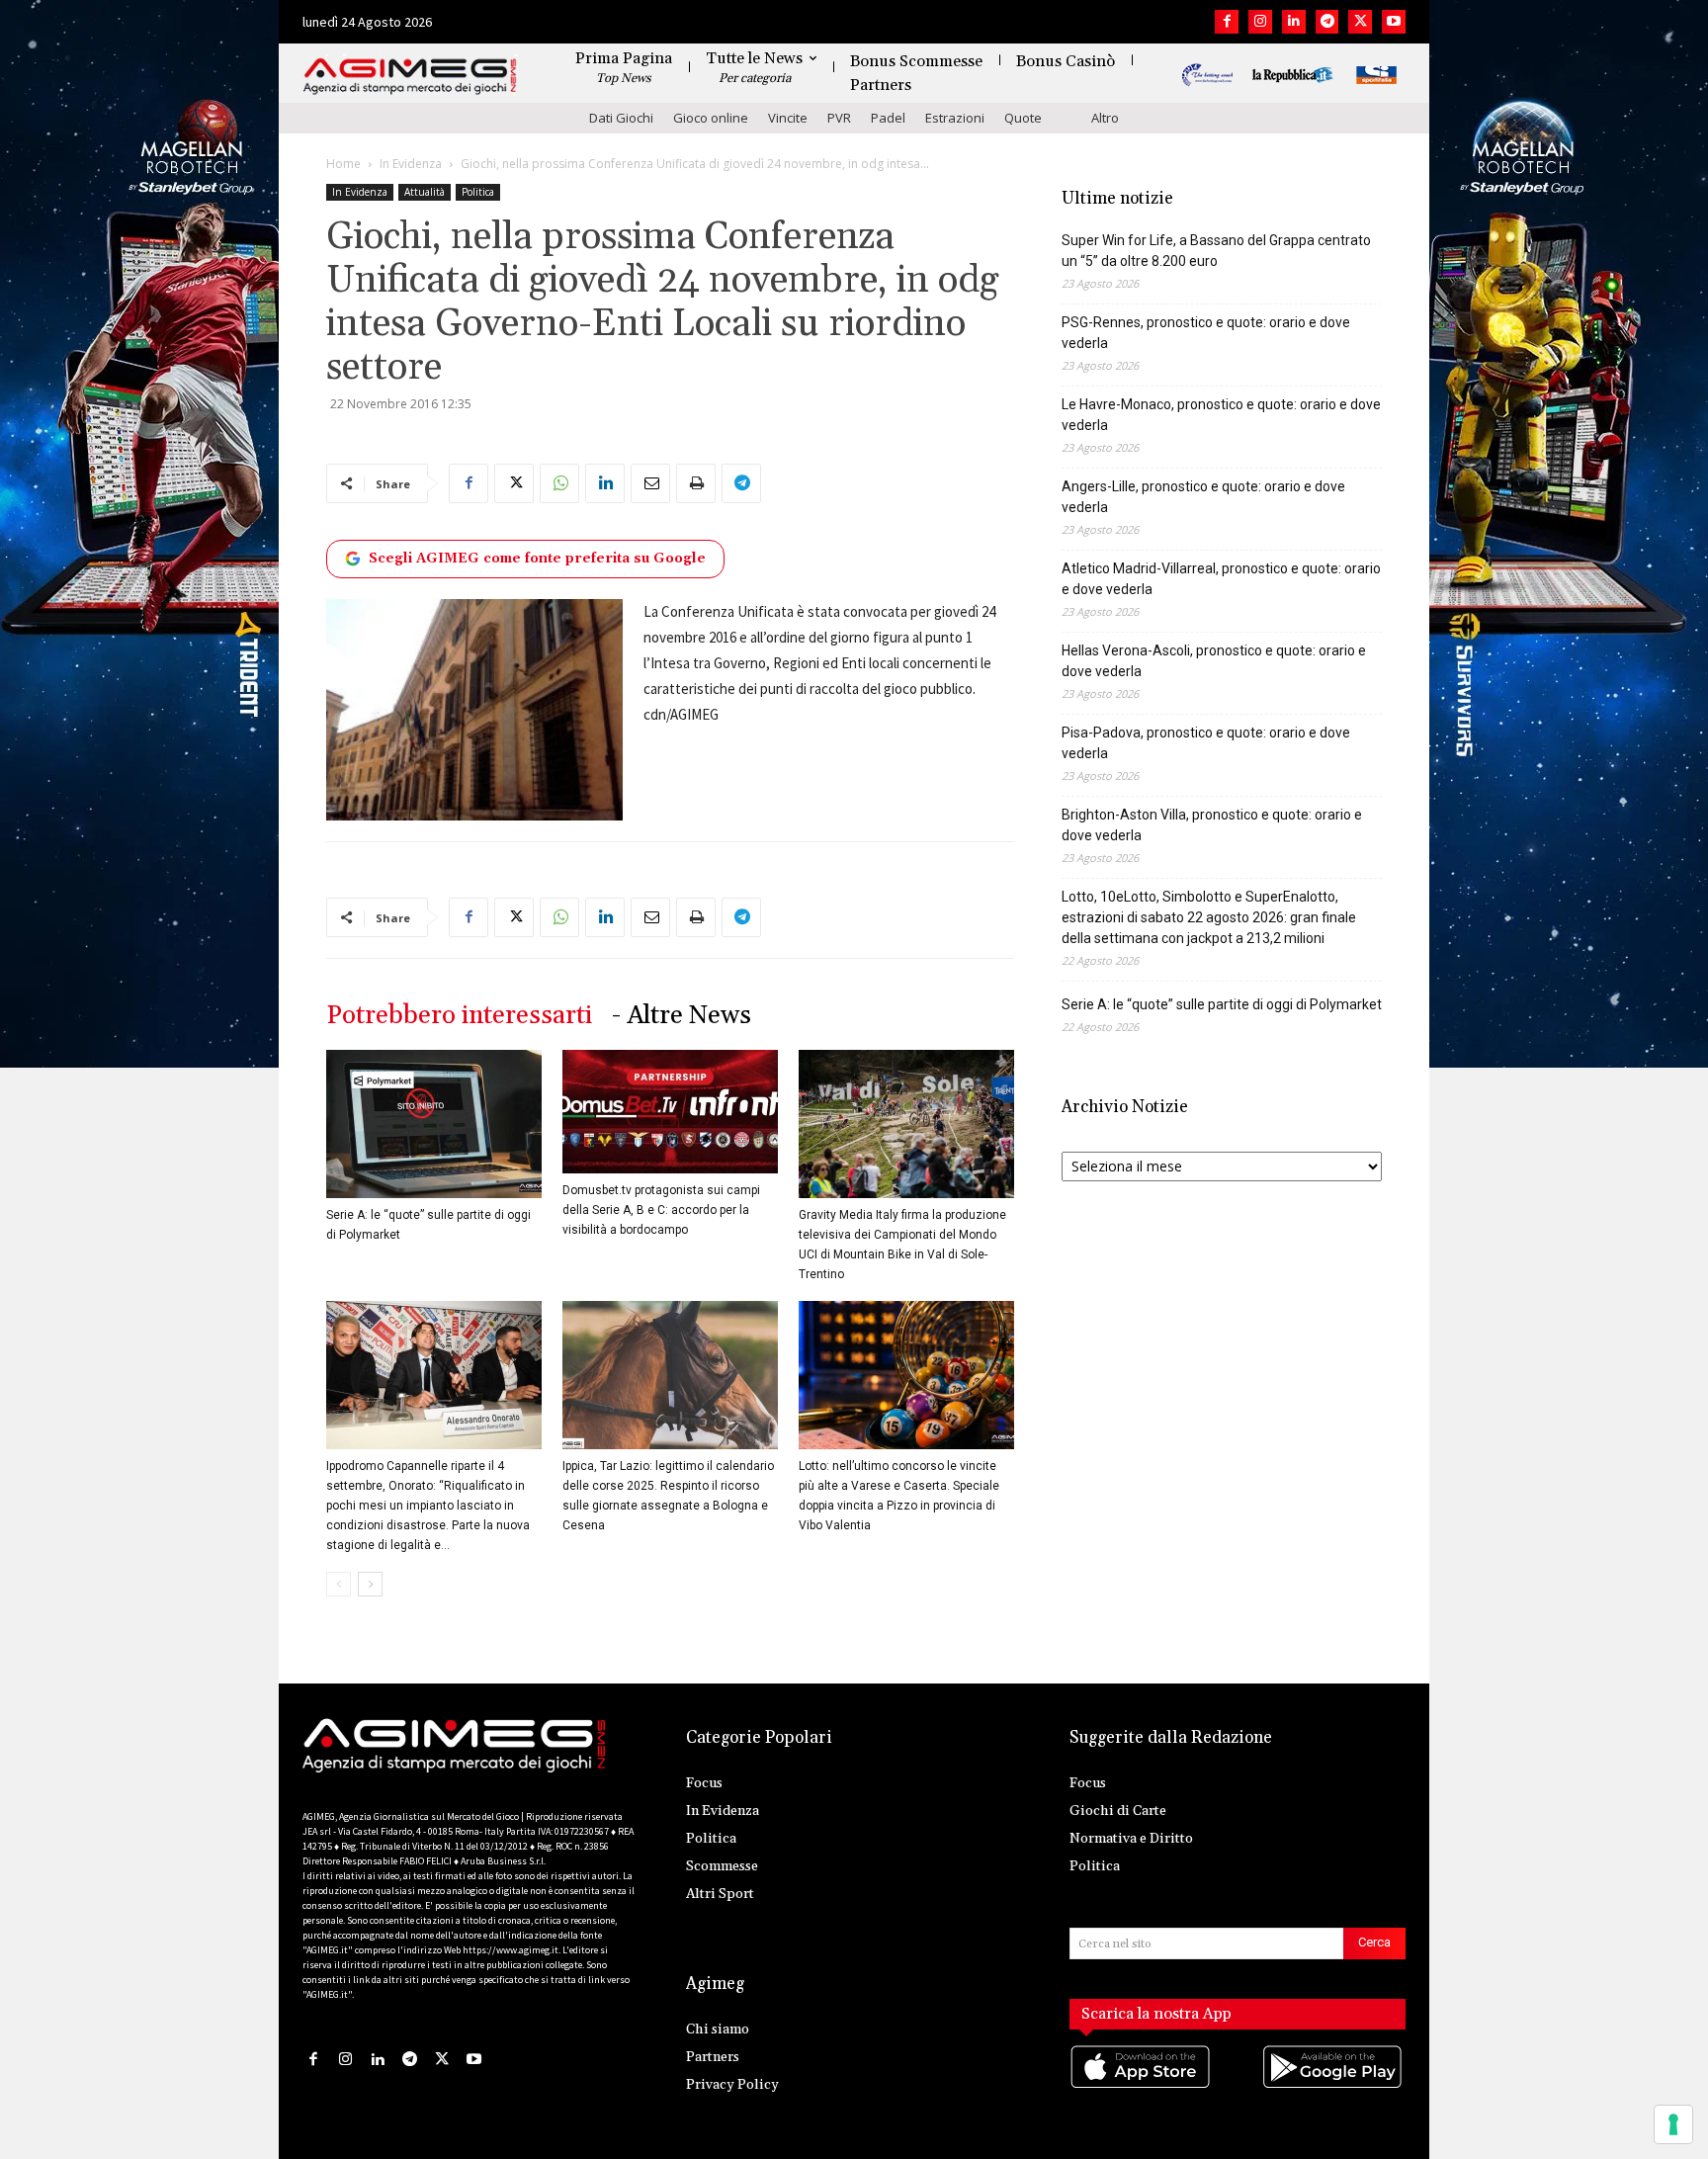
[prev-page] (339, 1584)
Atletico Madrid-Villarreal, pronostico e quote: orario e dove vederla (1221, 579)
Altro (1105, 118)
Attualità (425, 192)
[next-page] (370, 1584)
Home (343, 164)
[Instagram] (1260, 22)
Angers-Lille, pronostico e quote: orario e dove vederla (1203, 497)
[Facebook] (1227, 22)
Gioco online (711, 118)
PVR (839, 118)
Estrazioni (955, 118)
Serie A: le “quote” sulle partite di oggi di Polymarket (1222, 1004)
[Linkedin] (1294, 22)
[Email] (650, 483)
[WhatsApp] (559, 483)
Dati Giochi (621, 118)
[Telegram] (1327, 22)
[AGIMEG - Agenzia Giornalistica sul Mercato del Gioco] (410, 77)
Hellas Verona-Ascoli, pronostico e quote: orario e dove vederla (1214, 661)
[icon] (1142, 2087)
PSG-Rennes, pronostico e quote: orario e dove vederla (1206, 333)
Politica (478, 192)
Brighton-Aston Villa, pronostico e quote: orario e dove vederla (1212, 825)
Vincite (788, 118)
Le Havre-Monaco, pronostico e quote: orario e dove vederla (1221, 415)
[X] (1360, 22)
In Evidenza (411, 164)
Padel (888, 118)
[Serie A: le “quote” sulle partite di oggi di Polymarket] (434, 1124)
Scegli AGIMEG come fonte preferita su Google (537, 559)
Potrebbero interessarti (459, 1016)
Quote (1023, 118)
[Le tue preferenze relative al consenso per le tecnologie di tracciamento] (1673, 2124)
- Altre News (682, 1016)
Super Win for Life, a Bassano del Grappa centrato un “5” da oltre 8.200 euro (1216, 251)
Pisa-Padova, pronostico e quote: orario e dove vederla (1206, 743)
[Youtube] (1394, 22)
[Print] (696, 483)
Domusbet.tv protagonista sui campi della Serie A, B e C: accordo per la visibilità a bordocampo (661, 1210)
